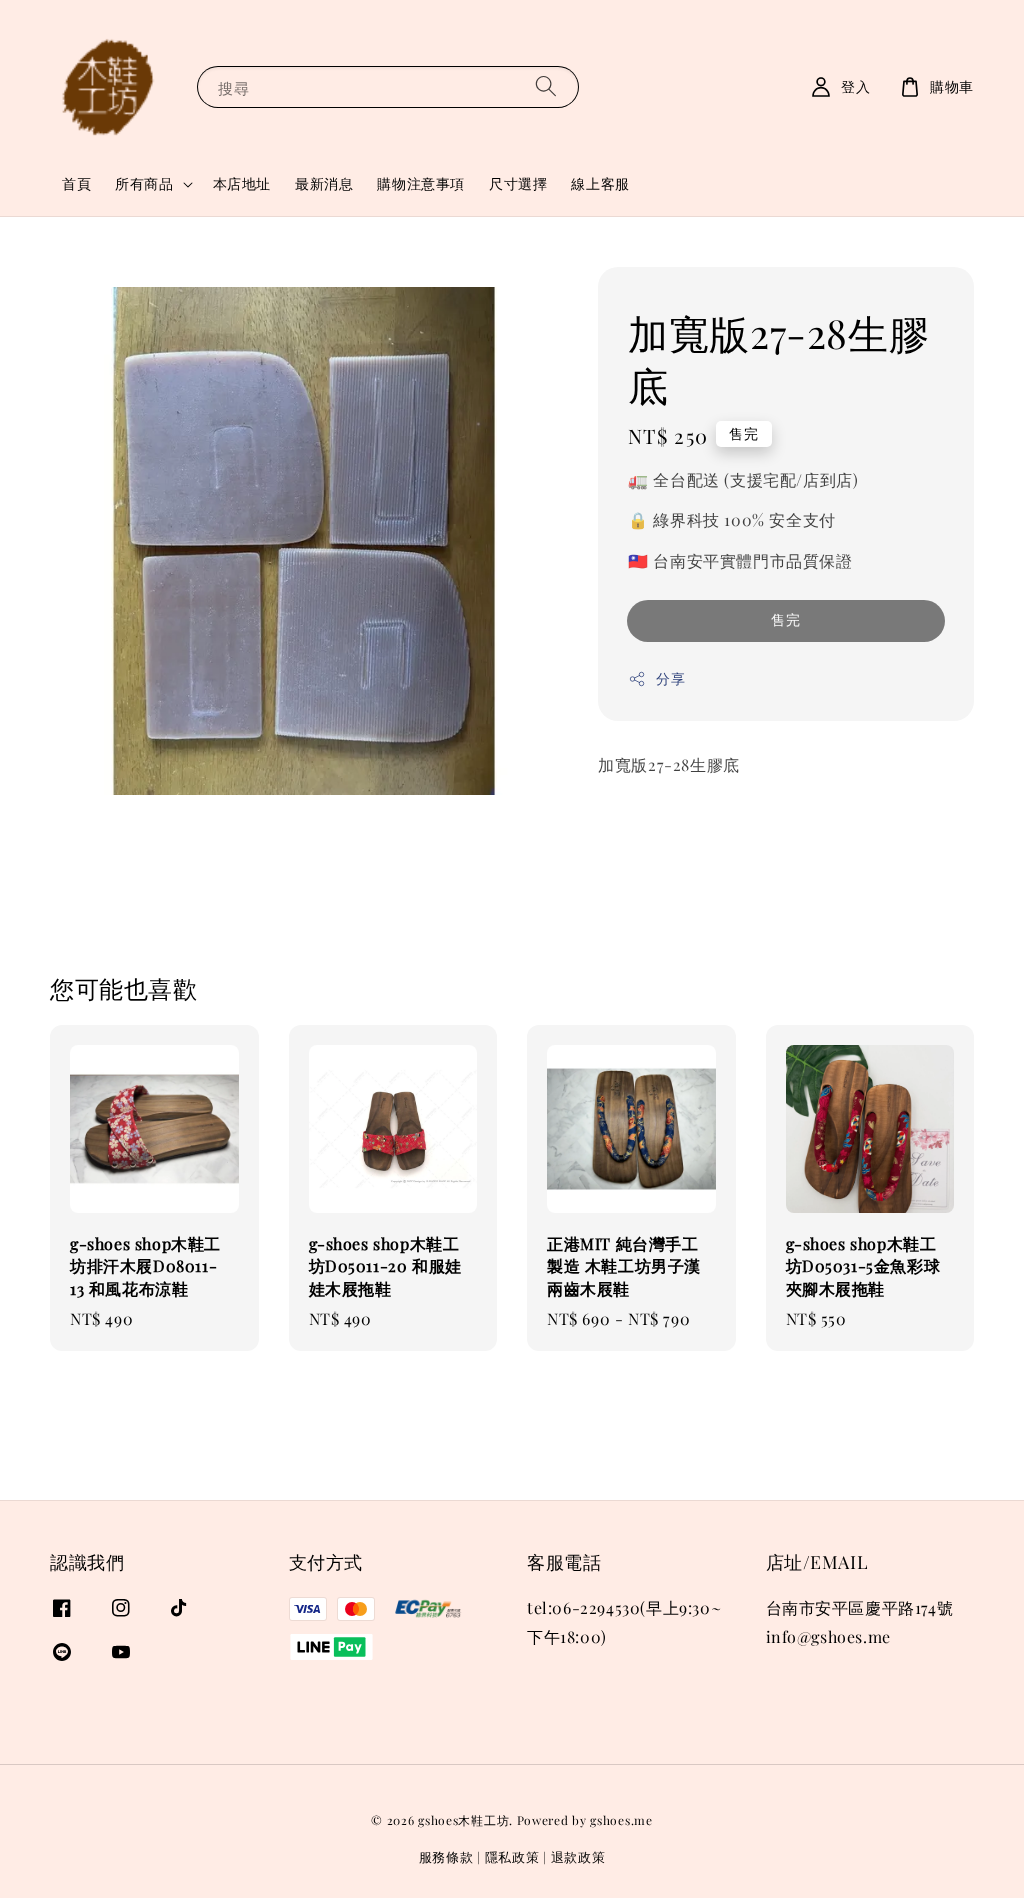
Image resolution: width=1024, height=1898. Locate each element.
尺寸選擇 (518, 183)
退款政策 (578, 1856)
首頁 (76, 183)
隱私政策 (512, 1856)
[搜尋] (546, 86)
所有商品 (144, 184)
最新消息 (324, 183)
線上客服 (600, 183)
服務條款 (446, 1856)
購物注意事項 (421, 183)
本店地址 (242, 183)
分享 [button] (670, 678)
